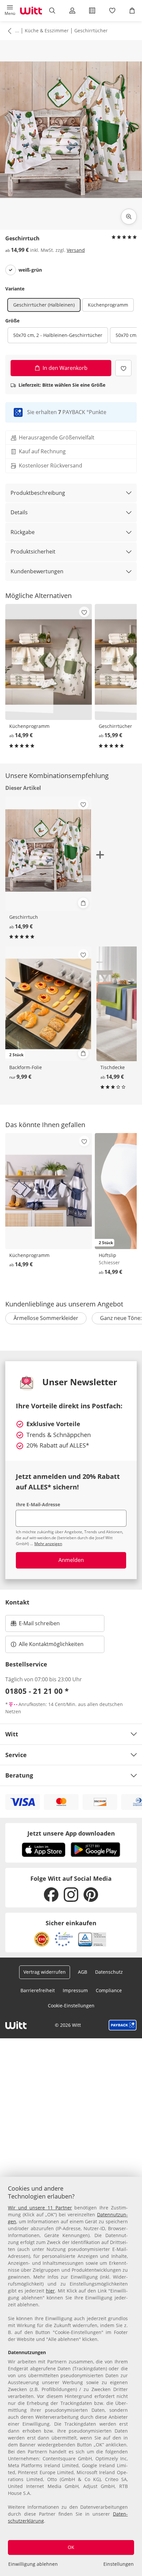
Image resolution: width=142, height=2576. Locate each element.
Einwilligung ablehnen (33, 2564)
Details (19, 512)
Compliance (109, 1990)
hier (50, 2291)
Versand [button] (76, 250)
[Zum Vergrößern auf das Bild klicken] (129, 217)
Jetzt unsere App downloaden (71, 1833)
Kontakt (17, 1602)
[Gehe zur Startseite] (31, 11)
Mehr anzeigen (48, 1544)
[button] (10, 11)
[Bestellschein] (92, 11)
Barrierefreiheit (38, 1990)
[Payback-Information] (123, 2025)
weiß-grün (30, 270)
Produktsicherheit (33, 552)
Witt (12, 1734)
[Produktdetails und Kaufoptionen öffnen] (83, 903)
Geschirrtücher (91, 30)
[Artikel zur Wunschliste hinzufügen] (123, 368)
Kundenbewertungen (37, 571)
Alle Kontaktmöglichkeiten (51, 1644)
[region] (71, 2376)
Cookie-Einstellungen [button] (71, 2006)
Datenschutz (109, 1972)
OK (71, 2547)
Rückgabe (23, 532)
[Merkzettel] (112, 11)
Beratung (19, 1775)
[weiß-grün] (11, 270)
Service (16, 1755)
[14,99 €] (49, 662)
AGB (83, 1972)
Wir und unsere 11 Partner (40, 2208)
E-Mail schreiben (35, 1625)
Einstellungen (119, 2564)
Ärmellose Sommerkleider (46, 1318)
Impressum (75, 1990)
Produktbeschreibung (38, 493)
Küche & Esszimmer (47, 30)
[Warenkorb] (132, 11)
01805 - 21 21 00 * (37, 1691)
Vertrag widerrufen (45, 1972)
